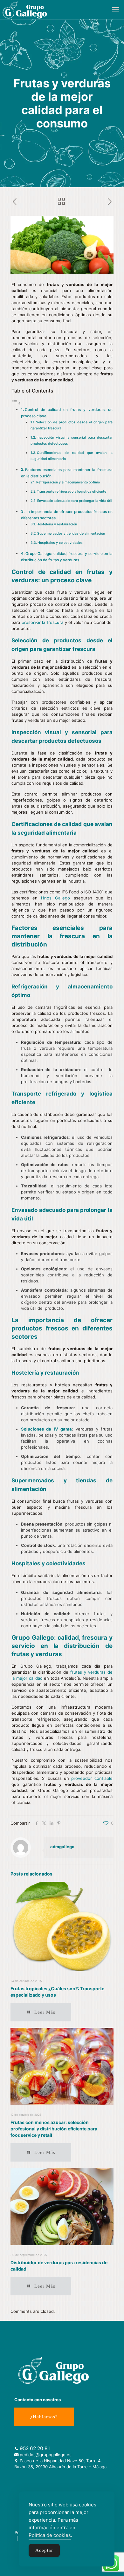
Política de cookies (50, 2535)
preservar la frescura (42, 622)
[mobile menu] (115, 10)
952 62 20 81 (35, 2448)
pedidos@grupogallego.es (46, 2455)
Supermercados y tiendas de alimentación (71, 533)
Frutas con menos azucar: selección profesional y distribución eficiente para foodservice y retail (54, 2129)
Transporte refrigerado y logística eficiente (72, 492)
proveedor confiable (92, 1778)
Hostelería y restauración (57, 524)
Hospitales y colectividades (60, 543)
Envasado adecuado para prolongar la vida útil (75, 501)
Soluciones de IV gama (46, 1429)
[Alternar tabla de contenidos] (16, 403)
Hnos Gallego (55, 898)
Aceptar (44, 2550)
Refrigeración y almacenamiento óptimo (68, 482)
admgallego (62, 1847)
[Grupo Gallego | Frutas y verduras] (25, 10)
